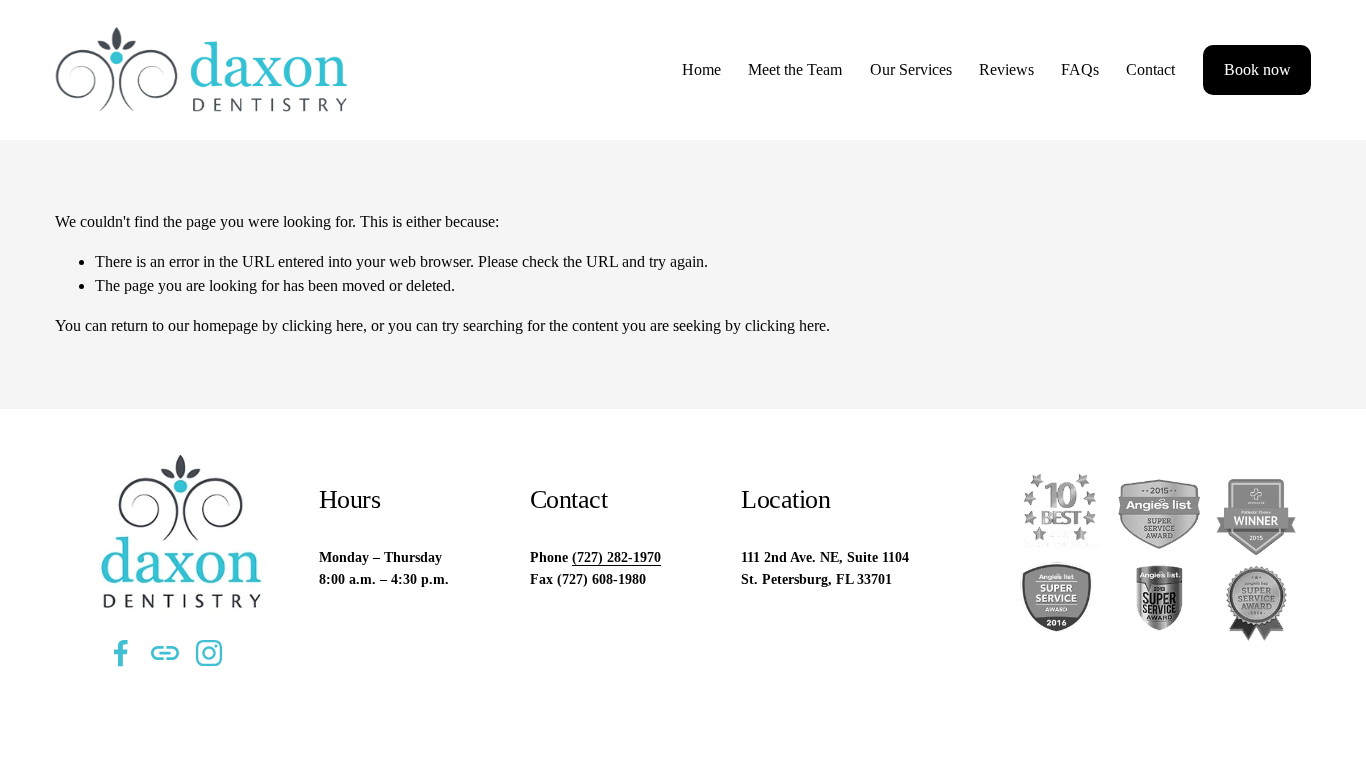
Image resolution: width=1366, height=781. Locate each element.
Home (701, 69)
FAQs (1080, 69)
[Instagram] (209, 653)
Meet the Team (795, 69)
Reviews (1006, 69)
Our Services (911, 69)
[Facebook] (121, 653)
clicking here (322, 325)
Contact (1150, 69)
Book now (1257, 69)
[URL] (165, 653)
